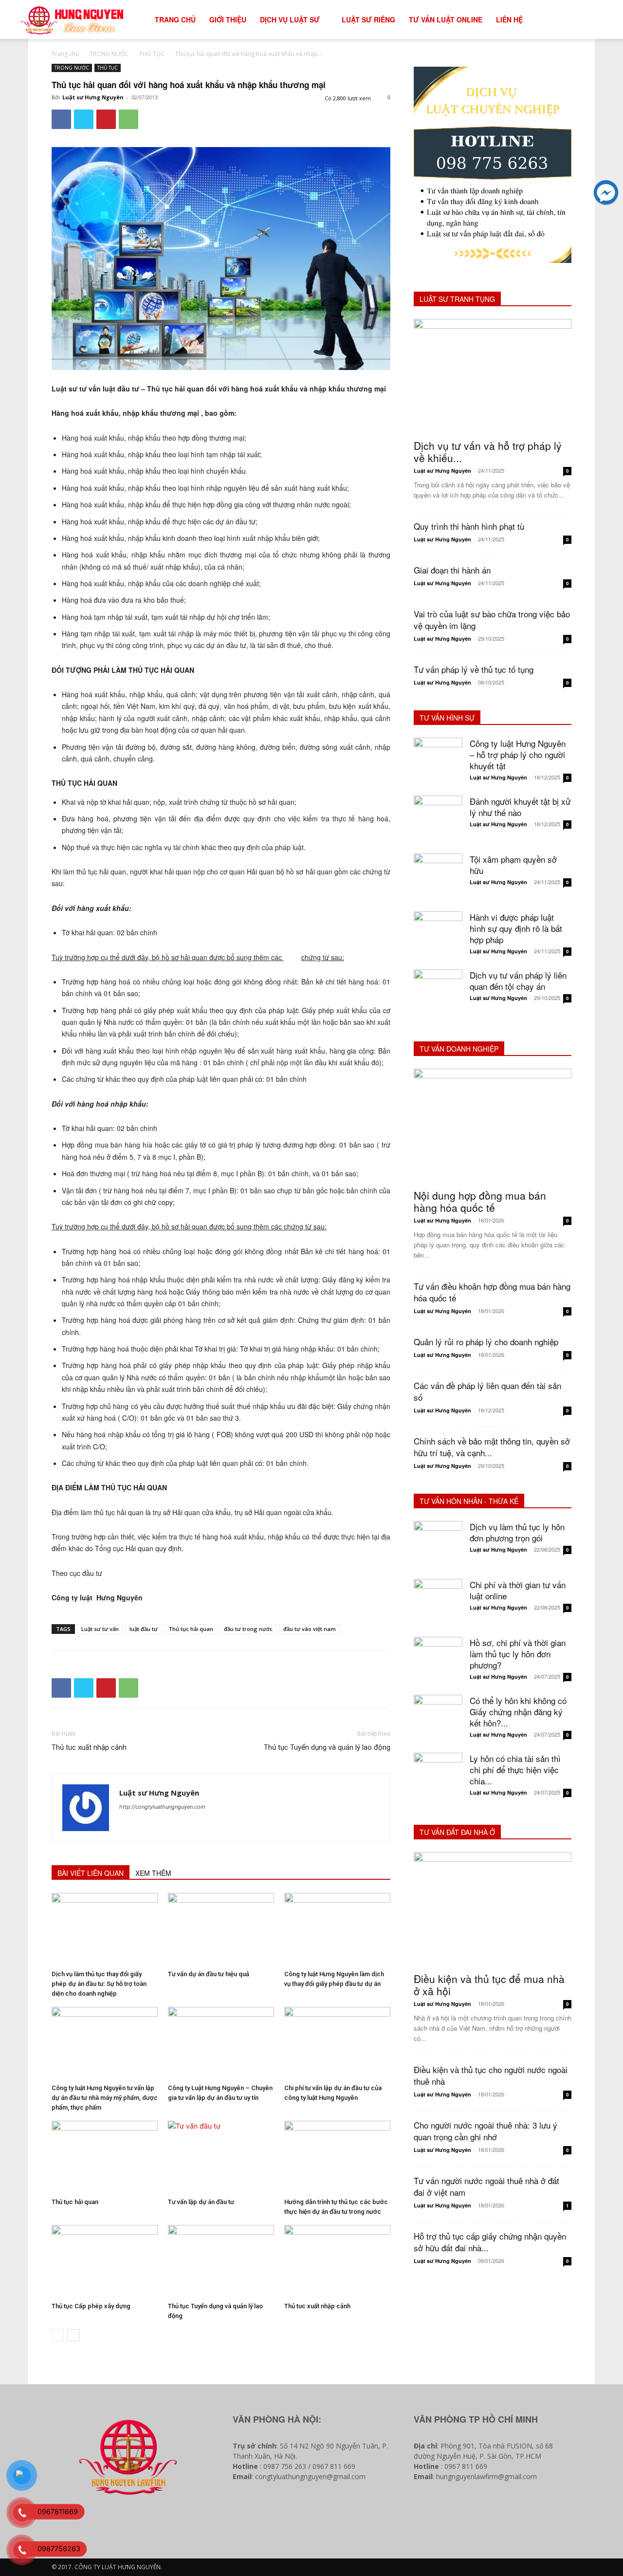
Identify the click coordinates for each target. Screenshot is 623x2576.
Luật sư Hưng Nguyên (93, 97)
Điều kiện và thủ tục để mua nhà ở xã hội (489, 1985)
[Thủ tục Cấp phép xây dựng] (105, 2261)
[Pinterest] (106, 119)
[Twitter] (84, 119)
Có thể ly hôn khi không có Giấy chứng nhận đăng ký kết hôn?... (518, 1712)
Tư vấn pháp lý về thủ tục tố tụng (474, 669)
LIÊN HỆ (509, 19)
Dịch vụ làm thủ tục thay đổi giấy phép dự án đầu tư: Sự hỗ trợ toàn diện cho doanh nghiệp (99, 1984)
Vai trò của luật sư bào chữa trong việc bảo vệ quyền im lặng (492, 620)
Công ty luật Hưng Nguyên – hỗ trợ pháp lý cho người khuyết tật (518, 754)
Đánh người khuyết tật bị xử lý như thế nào (520, 807)
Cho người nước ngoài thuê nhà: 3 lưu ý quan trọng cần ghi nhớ (486, 2131)
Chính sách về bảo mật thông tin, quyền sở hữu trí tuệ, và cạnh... (492, 1447)
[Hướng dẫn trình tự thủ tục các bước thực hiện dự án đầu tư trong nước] (337, 2157)
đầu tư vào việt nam (310, 1629)
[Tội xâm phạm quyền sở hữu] (438, 878)
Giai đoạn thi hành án (452, 570)
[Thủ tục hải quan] (105, 2157)
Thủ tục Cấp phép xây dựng (91, 2306)
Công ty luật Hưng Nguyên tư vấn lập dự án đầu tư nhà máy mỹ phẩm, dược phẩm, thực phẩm (105, 2098)
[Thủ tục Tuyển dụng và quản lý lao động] (221, 2261)
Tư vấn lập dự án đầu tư (201, 2202)
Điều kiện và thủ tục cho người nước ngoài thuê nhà (491, 2075)
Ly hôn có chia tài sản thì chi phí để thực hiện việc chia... (515, 1770)
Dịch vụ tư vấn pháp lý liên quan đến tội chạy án (518, 981)
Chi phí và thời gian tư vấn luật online (518, 1590)
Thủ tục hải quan (191, 1629)
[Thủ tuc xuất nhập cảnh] (337, 2261)
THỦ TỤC (152, 54)
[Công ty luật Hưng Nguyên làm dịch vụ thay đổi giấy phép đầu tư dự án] (337, 1929)
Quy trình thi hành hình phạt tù (469, 526)
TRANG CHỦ (175, 19)
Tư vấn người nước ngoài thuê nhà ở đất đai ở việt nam (486, 2186)
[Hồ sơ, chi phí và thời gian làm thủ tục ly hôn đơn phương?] (438, 1661)
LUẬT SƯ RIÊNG (368, 19)
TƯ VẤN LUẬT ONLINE (446, 19)
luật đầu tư (144, 1629)
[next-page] (73, 2335)
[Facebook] (61, 119)
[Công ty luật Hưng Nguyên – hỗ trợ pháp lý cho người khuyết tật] (438, 762)
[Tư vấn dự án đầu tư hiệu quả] (221, 1929)
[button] (592, 20)
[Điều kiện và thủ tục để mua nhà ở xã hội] (493, 1909)
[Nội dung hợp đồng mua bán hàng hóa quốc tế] (493, 1126)
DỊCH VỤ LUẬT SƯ (290, 19)
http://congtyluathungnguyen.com (162, 1807)
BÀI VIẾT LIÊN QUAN (91, 1873)
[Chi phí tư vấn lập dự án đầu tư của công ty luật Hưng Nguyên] (337, 2043)
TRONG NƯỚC (109, 54)
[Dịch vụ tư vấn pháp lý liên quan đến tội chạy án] (438, 994)
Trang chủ (65, 54)
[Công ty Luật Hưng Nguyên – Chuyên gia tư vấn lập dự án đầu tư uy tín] (221, 2043)
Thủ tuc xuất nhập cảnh (89, 1747)
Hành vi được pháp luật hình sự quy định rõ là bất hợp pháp (516, 928)
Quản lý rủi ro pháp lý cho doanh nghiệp (486, 1342)
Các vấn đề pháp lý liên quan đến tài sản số (487, 1391)
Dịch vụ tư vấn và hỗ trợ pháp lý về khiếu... (488, 452)
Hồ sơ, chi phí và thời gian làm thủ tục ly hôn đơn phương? (518, 1654)
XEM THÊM (153, 1873)
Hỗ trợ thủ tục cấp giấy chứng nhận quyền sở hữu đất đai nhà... (490, 2242)
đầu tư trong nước (248, 1629)
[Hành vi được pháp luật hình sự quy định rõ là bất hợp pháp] (438, 936)
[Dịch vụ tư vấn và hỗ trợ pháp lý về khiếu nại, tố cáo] (493, 376)
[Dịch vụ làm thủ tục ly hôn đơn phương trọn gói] (438, 1545)
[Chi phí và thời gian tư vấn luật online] (438, 1603)
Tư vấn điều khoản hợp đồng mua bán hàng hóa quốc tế (492, 1292)
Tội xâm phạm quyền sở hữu (513, 865)
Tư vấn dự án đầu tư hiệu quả (209, 1974)
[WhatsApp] (128, 119)
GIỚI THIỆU (228, 19)
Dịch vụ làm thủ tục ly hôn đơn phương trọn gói (517, 1532)
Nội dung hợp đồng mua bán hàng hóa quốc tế (480, 1201)
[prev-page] (58, 2335)
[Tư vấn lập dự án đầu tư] (221, 2157)
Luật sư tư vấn (100, 1629)
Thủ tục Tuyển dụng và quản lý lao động (327, 1747)
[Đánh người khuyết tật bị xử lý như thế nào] (438, 820)
